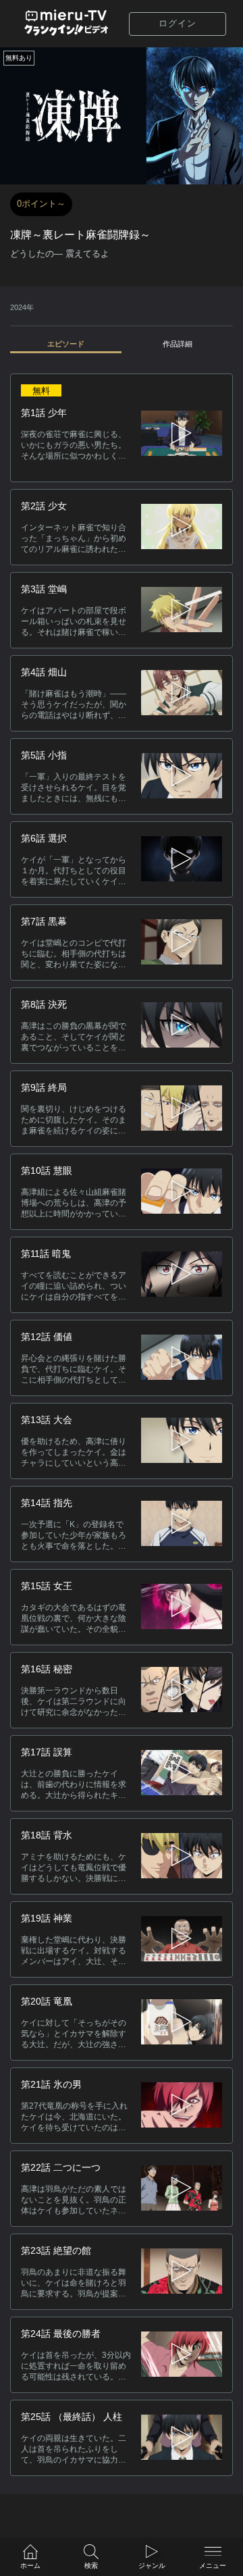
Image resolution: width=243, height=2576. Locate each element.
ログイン (178, 23)
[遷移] (182, 527)
